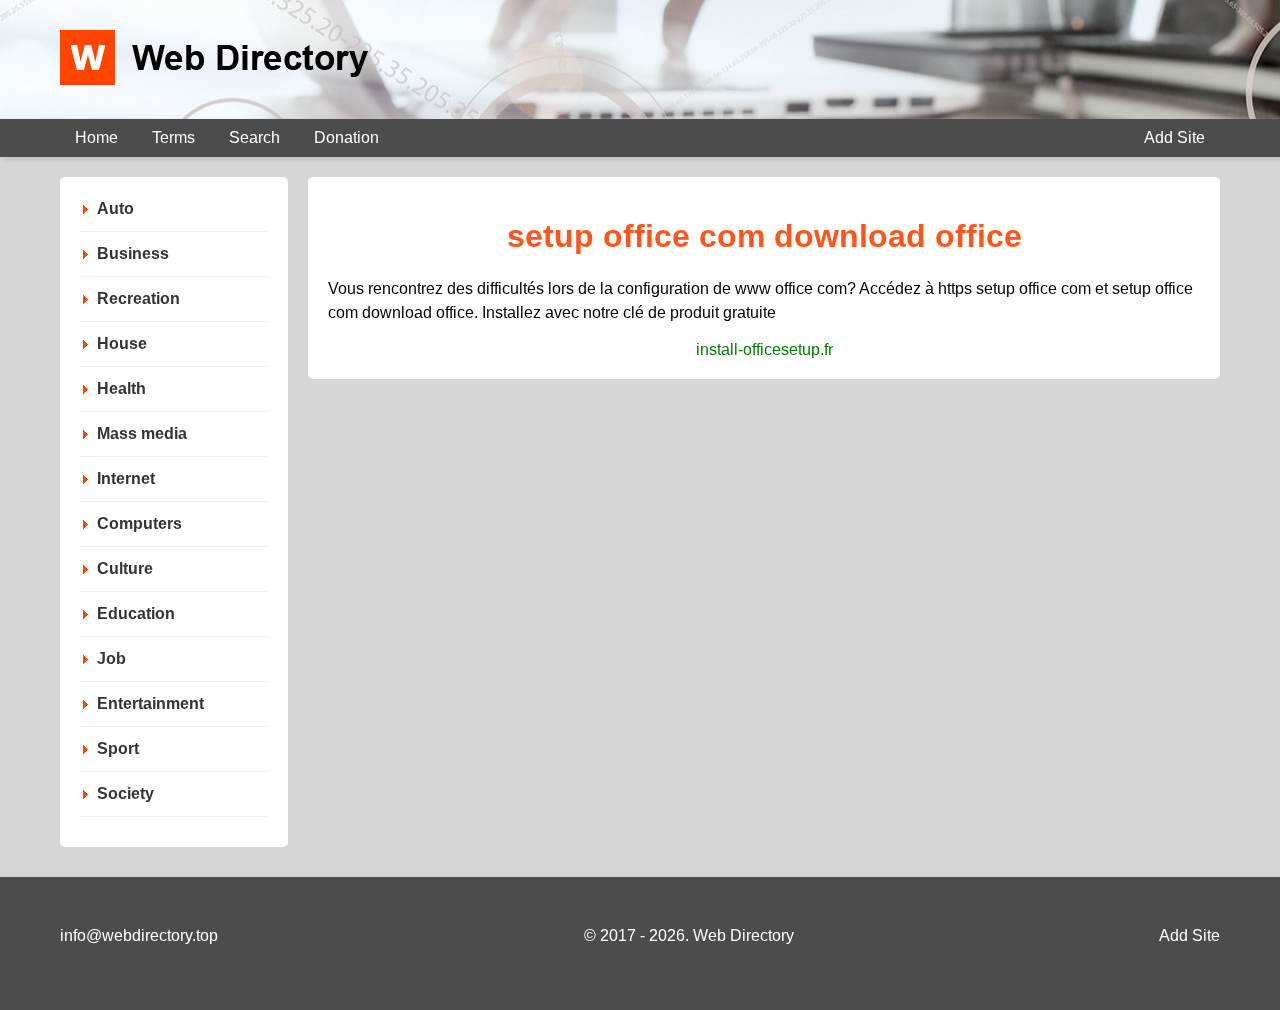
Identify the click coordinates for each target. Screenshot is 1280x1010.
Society (125, 793)
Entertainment (150, 703)
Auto (115, 208)
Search (254, 137)
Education (136, 613)
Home (96, 137)
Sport (118, 748)
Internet (126, 478)
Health (121, 388)
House (122, 343)
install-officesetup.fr (764, 349)
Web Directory (743, 935)
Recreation (138, 298)
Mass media (142, 433)
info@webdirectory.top (139, 935)
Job (111, 658)
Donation (346, 137)
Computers (139, 523)
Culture (125, 568)
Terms (173, 137)
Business (133, 253)
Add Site (1174, 137)
